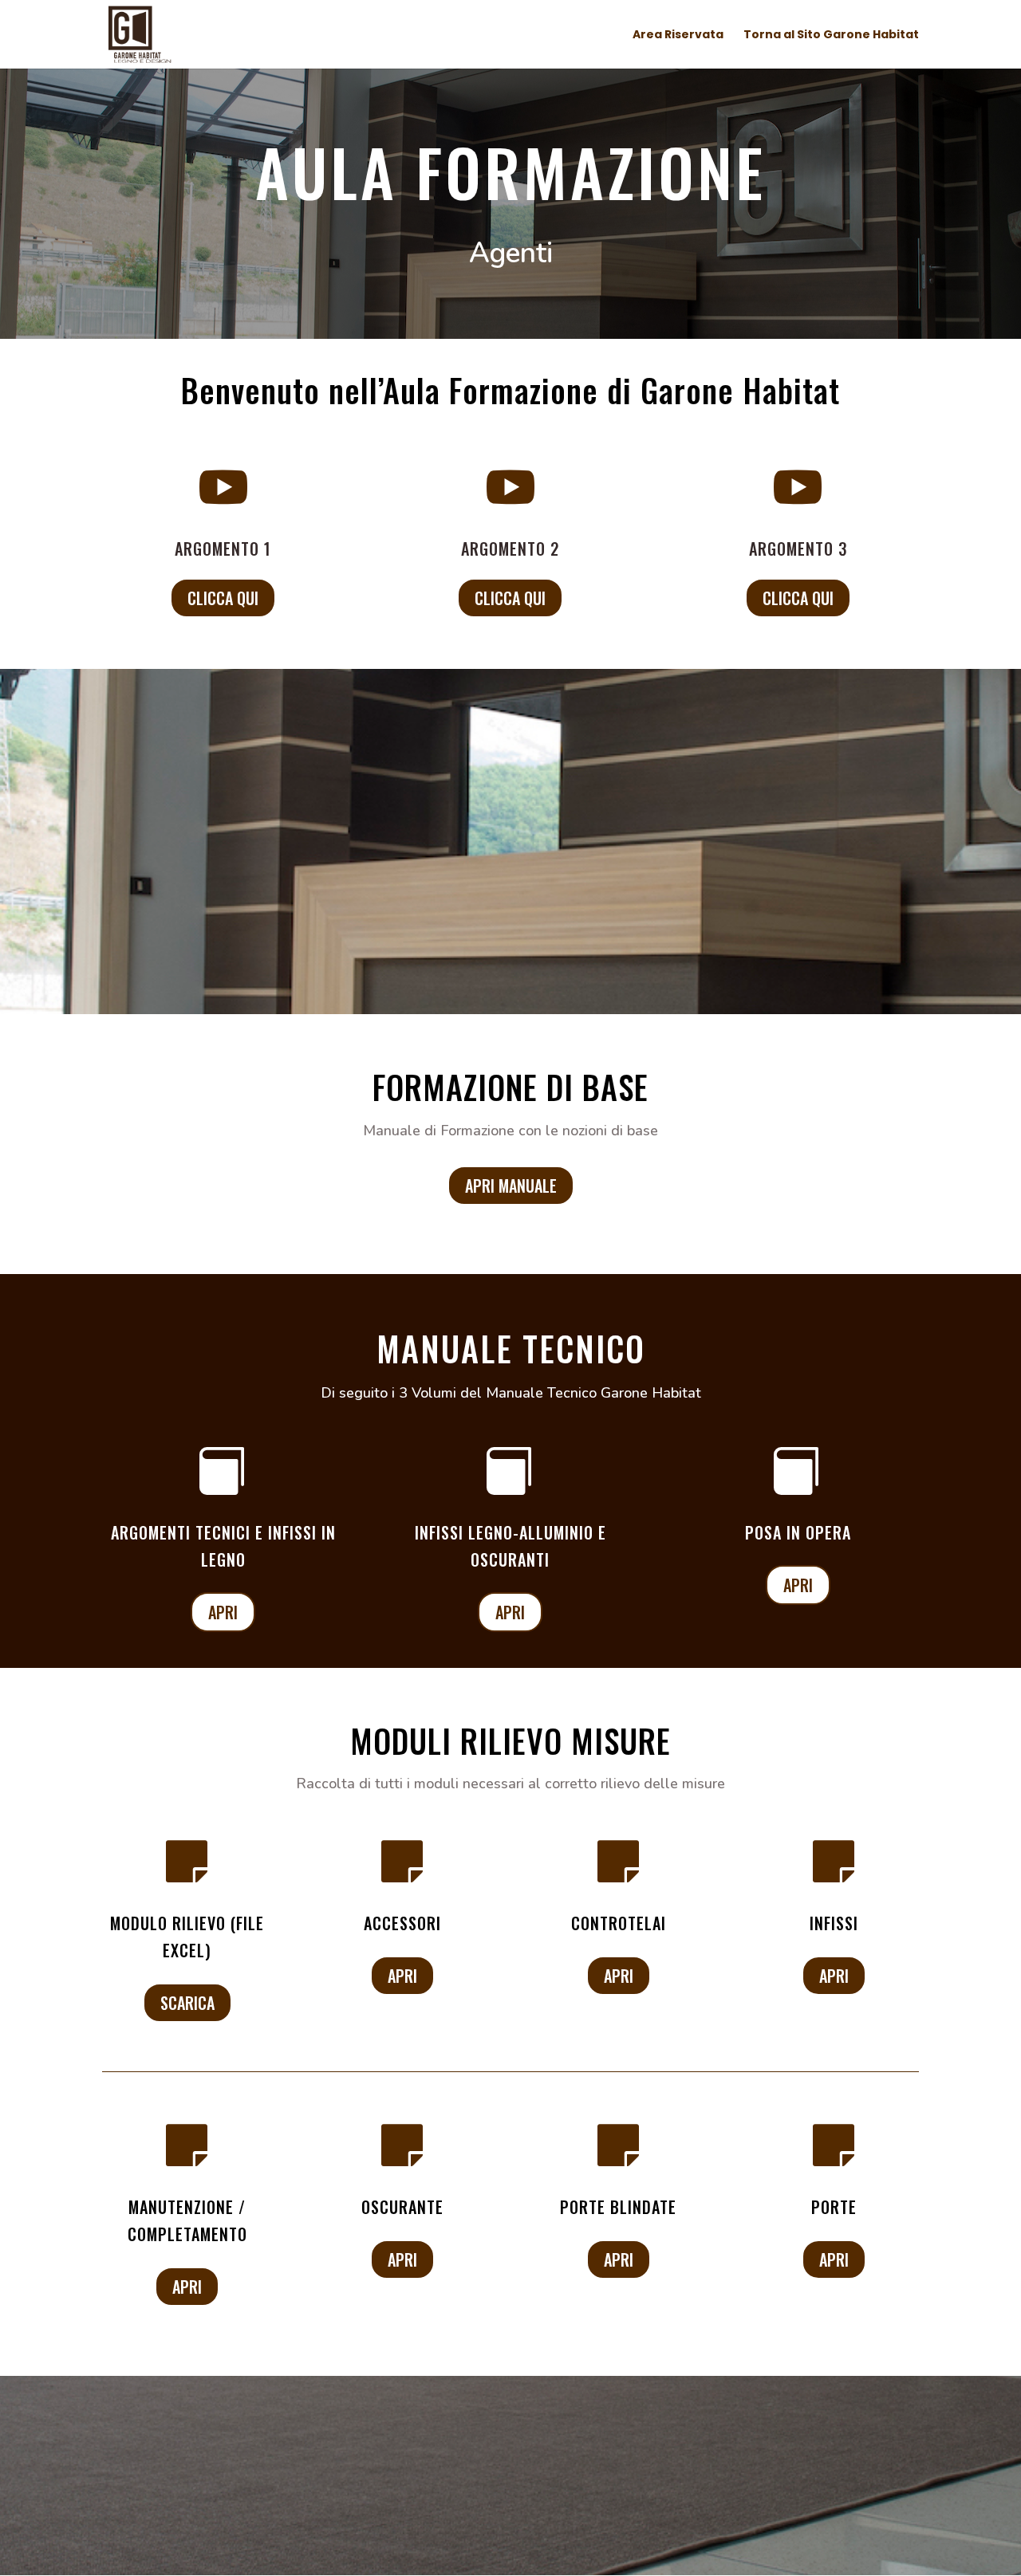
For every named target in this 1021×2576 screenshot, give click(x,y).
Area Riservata (678, 35)
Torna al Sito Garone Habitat (831, 35)
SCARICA (187, 2003)
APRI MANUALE (511, 1186)
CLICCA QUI (223, 598)
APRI (223, 1612)
